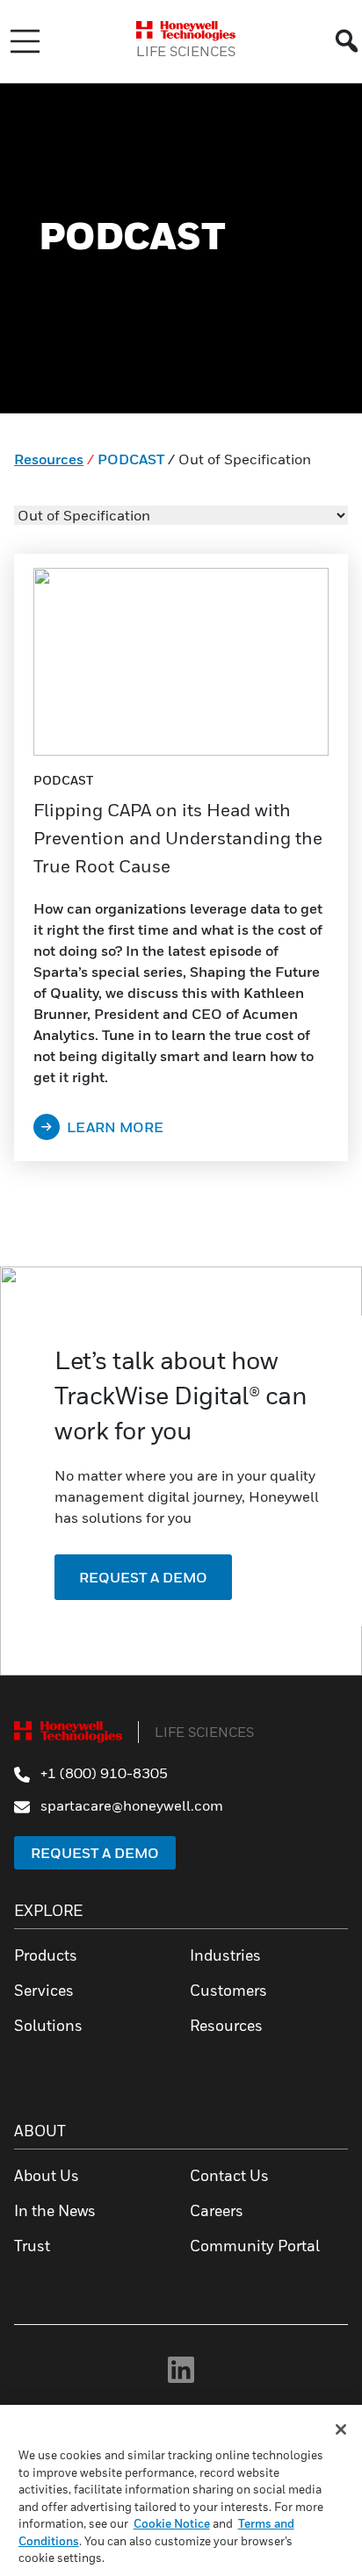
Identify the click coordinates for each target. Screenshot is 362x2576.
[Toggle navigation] (25, 41)
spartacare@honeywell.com (130, 1805)
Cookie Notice (172, 2523)
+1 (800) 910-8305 (102, 1773)
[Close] (341, 2429)
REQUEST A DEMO (143, 1577)
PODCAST (131, 459)
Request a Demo (95, 1853)
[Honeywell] (186, 31)
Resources (49, 459)
